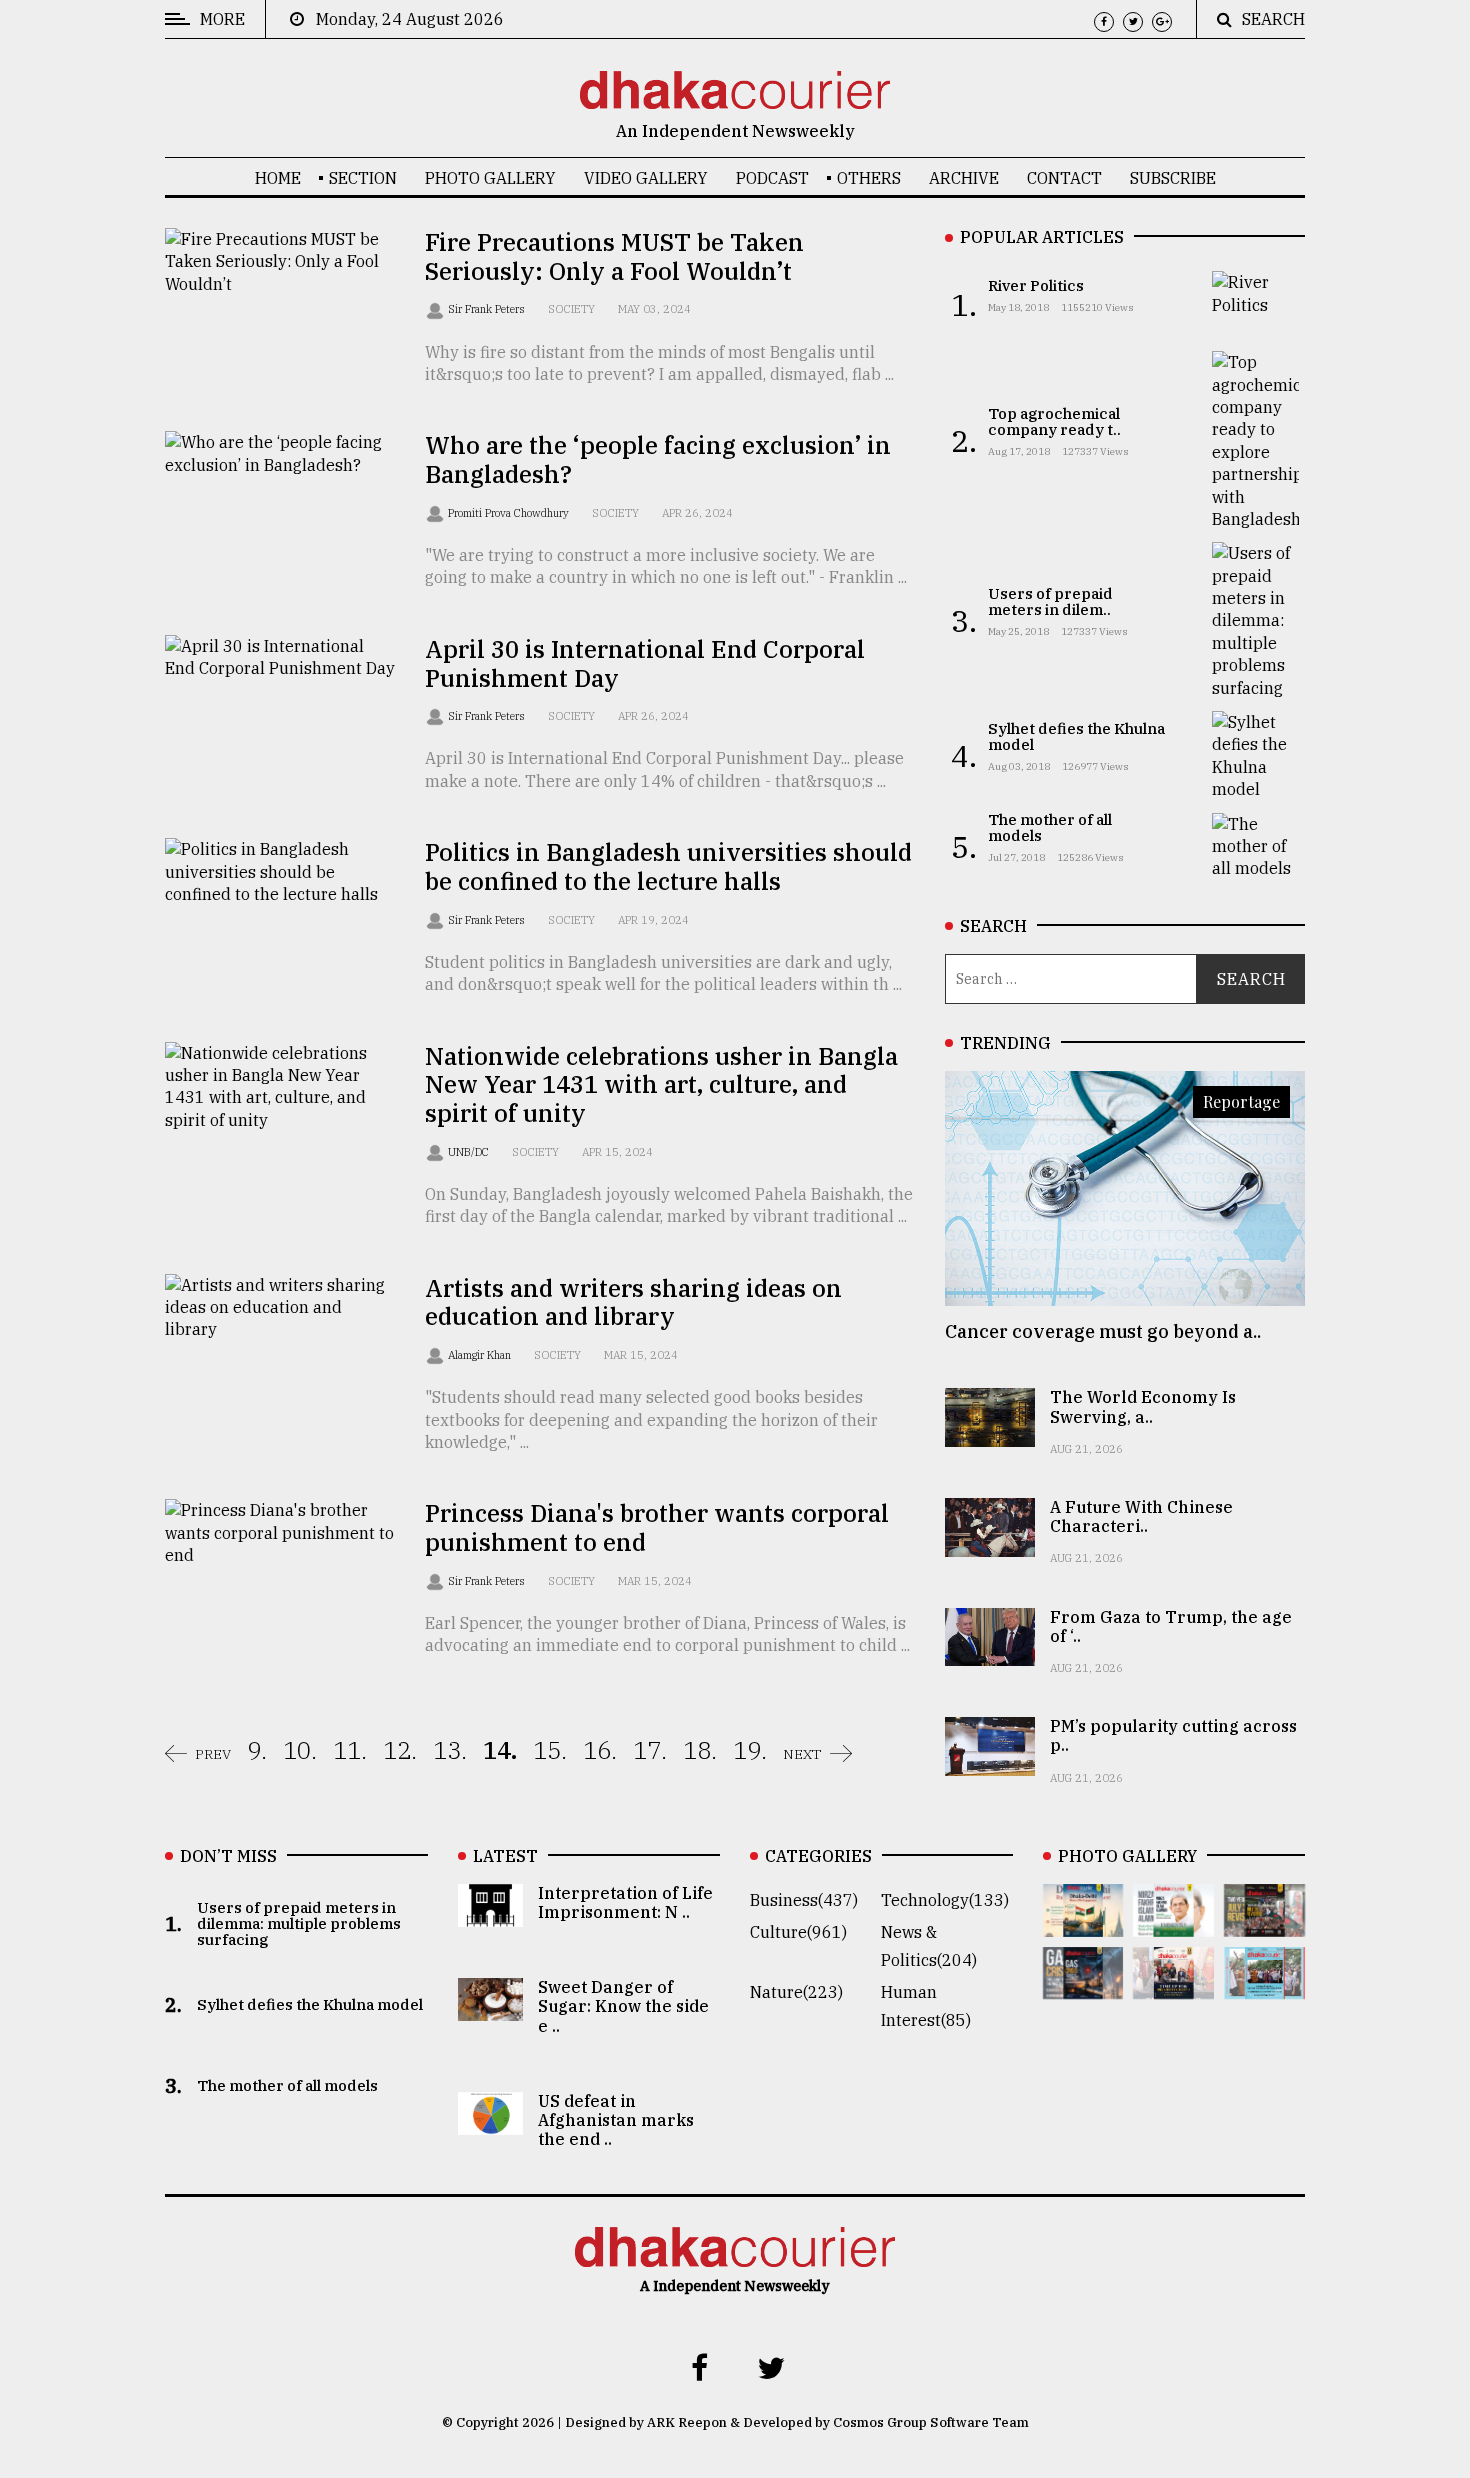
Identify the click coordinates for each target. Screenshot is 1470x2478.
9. (257, 1750)
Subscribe (1173, 178)
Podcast (772, 178)
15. (550, 1750)
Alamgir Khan (481, 1355)
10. (300, 1750)
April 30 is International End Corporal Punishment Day (645, 663)
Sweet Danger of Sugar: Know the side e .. (623, 2006)
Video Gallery (646, 178)
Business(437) (804, 1900)
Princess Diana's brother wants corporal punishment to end (657, 1527)
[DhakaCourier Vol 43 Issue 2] (1083, 1985)
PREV (213, 1754)
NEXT (802, 1754)
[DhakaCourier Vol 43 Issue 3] (1264, 1923)
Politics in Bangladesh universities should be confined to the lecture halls (668, 866)
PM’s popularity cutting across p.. (1173, 1735)
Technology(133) (945, 1900)
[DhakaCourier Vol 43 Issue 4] (1173, 1923)
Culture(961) (798, 1932)
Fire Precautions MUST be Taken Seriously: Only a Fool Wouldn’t (614, 256)
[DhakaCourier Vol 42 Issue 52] (1264, 1985)
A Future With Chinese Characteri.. (1141, 1516)
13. (450, 1750)
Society (571, 309)
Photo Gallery (490, 178)
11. (350, 1750)
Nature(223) (796, 1992)
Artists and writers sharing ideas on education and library (633, 1302)
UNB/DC (470, 1152)
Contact (1064, 178)
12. (400, 1750)
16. (600, 1750)
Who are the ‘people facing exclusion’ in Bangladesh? (658, 459)
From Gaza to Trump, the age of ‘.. (1171, 1626)
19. (750, 1750)
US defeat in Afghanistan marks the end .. (616, 2120)
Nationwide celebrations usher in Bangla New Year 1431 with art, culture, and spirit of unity (661, 1085)
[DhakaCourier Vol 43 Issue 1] (1173, 1985)
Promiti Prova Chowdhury (510, 513)
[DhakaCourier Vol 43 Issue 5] (1083, 1923)
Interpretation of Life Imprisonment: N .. (625, 1902)
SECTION (363, 178)
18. (700, 1750)
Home (278, 178)
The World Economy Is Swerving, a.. (1143, 1406)
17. (650, 1750)
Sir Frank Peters (488, 309)
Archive (964, 178)
